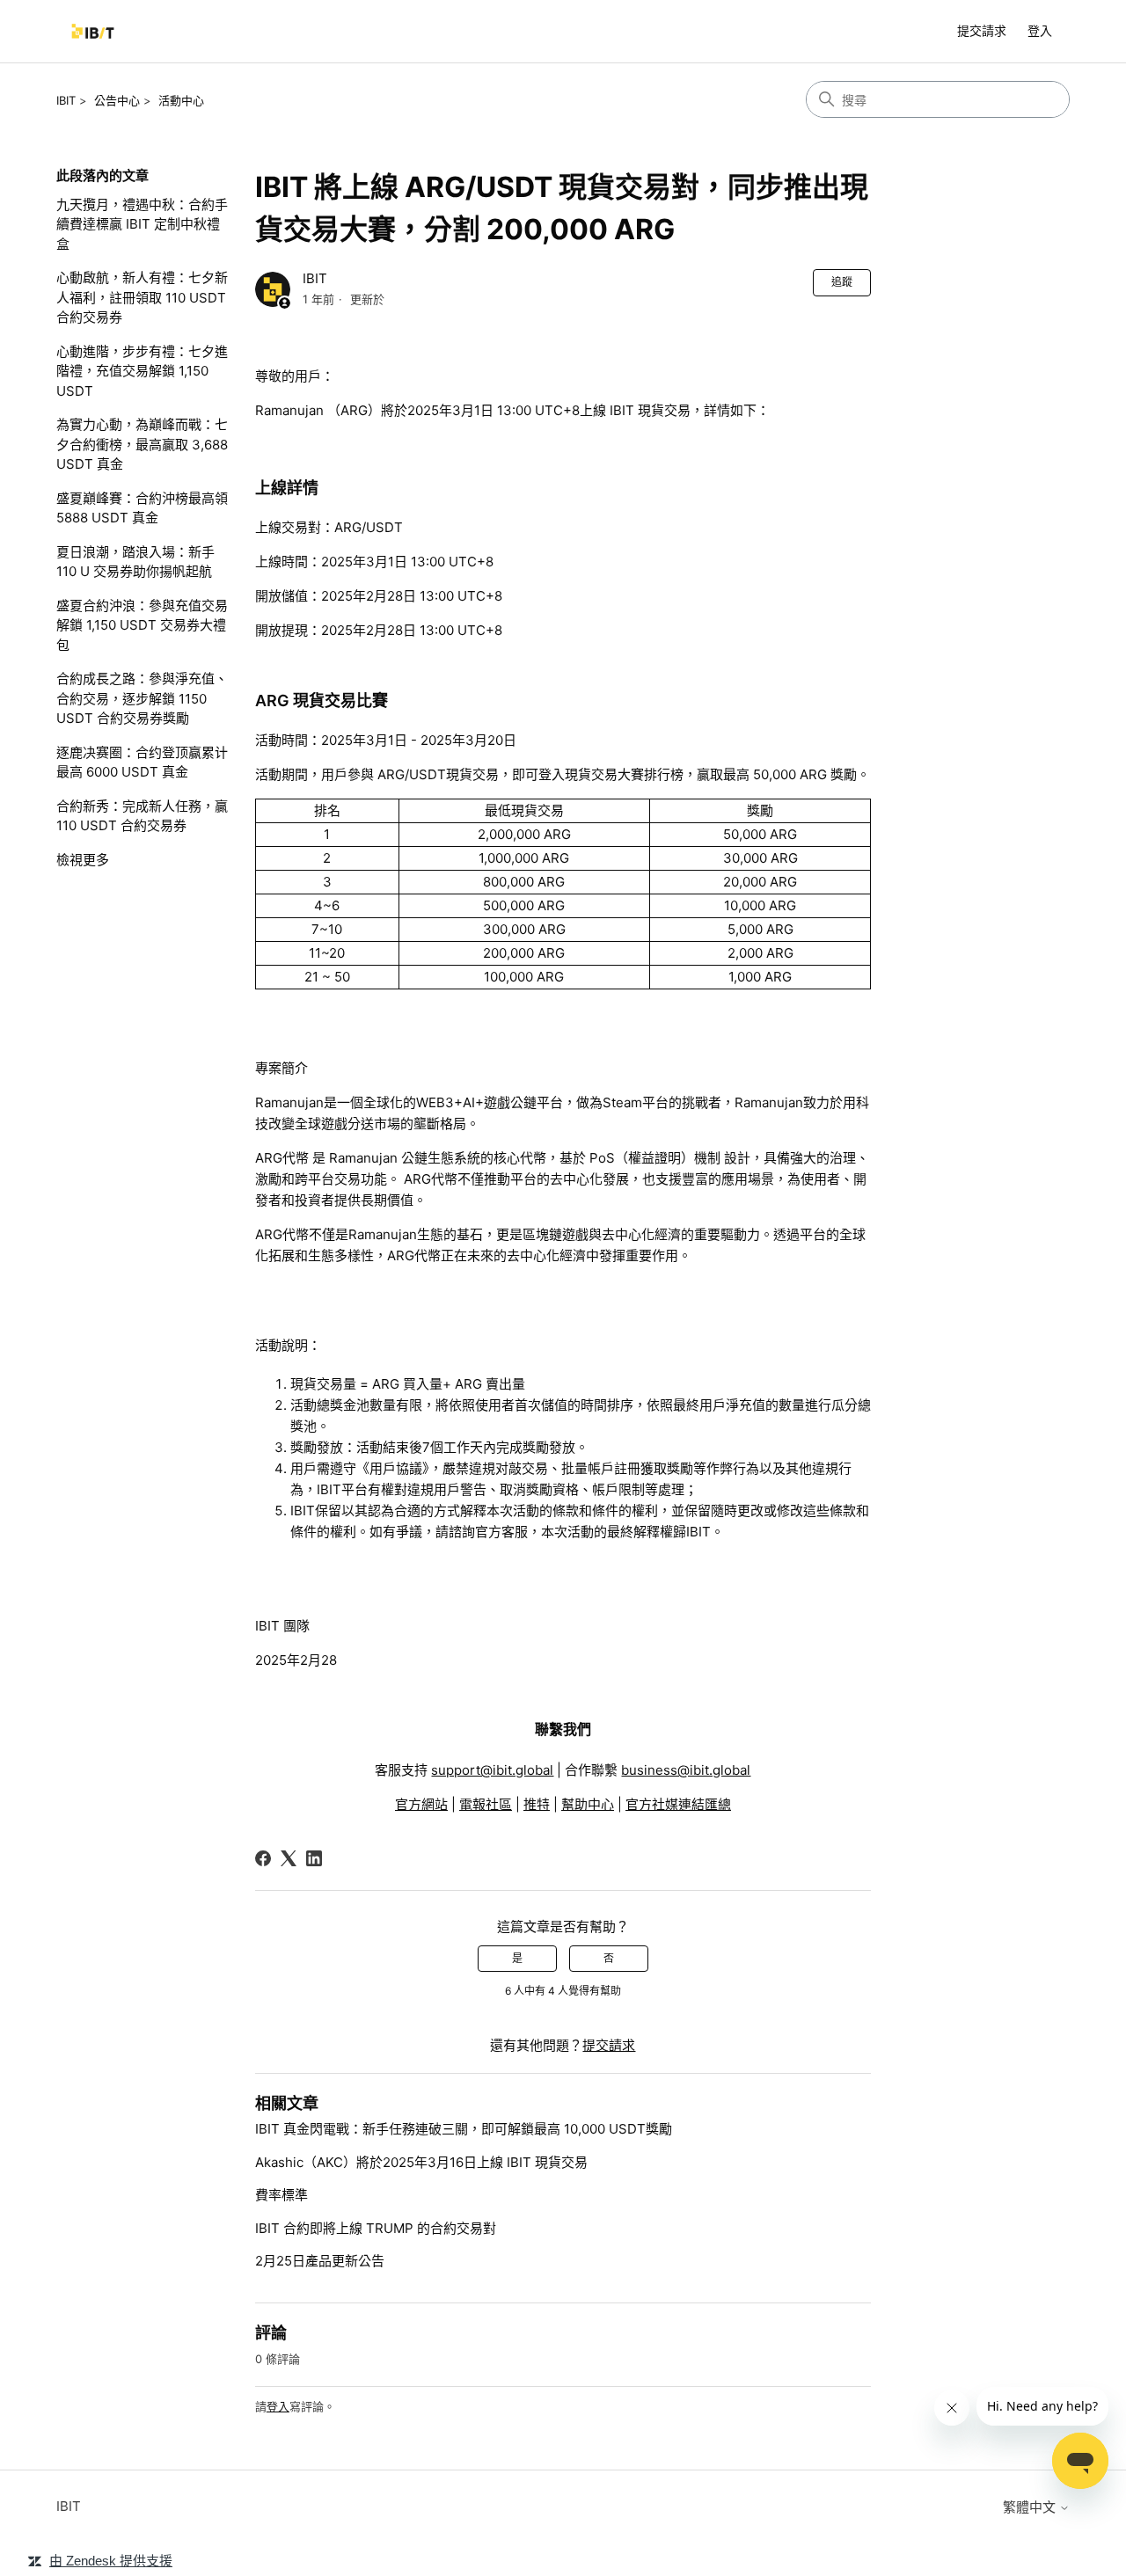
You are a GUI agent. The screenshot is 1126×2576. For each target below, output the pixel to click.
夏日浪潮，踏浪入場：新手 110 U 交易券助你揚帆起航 (135, 562)
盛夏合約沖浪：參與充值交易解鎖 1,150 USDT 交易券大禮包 (142, 625)
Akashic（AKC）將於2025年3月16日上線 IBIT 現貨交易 (421, 2162)
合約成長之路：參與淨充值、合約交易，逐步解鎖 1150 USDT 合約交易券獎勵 (142, 698)
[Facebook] (263, 1858)
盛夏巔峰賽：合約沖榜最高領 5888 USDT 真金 (142, 508)
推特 (537, 1804)
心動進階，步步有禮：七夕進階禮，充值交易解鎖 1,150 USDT (142, 371)
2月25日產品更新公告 (320, 2261)
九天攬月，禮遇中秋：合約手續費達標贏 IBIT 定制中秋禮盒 (142, 224)
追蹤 (842, 282)
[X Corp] (289, 1858)
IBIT (66, 100)
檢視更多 (83, 860)
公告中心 (117, 100)
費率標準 (281, 2195)
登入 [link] (1040, 30)
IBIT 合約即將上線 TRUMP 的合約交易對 (376, 2228)
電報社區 (486, 1804)
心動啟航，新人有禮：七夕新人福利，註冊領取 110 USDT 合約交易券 (142, 297)
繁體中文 (1031, 2507)
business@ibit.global (686, 1770)
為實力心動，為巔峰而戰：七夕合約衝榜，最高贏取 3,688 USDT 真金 (142, 444)
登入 (278, 2406)
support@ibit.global (492, 1770)
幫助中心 (588, 1804)
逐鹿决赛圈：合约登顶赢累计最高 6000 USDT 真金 (142, 763)
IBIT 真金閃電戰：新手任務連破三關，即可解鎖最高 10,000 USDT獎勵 (464, 2129)
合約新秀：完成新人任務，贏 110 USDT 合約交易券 (142, 816)
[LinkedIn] (314, 1858)
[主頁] (93, 31)
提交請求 (982, 30)
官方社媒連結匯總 (678, 1804)
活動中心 (181, 100)
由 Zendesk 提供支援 (111, 2561)
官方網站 (421, 1804)
